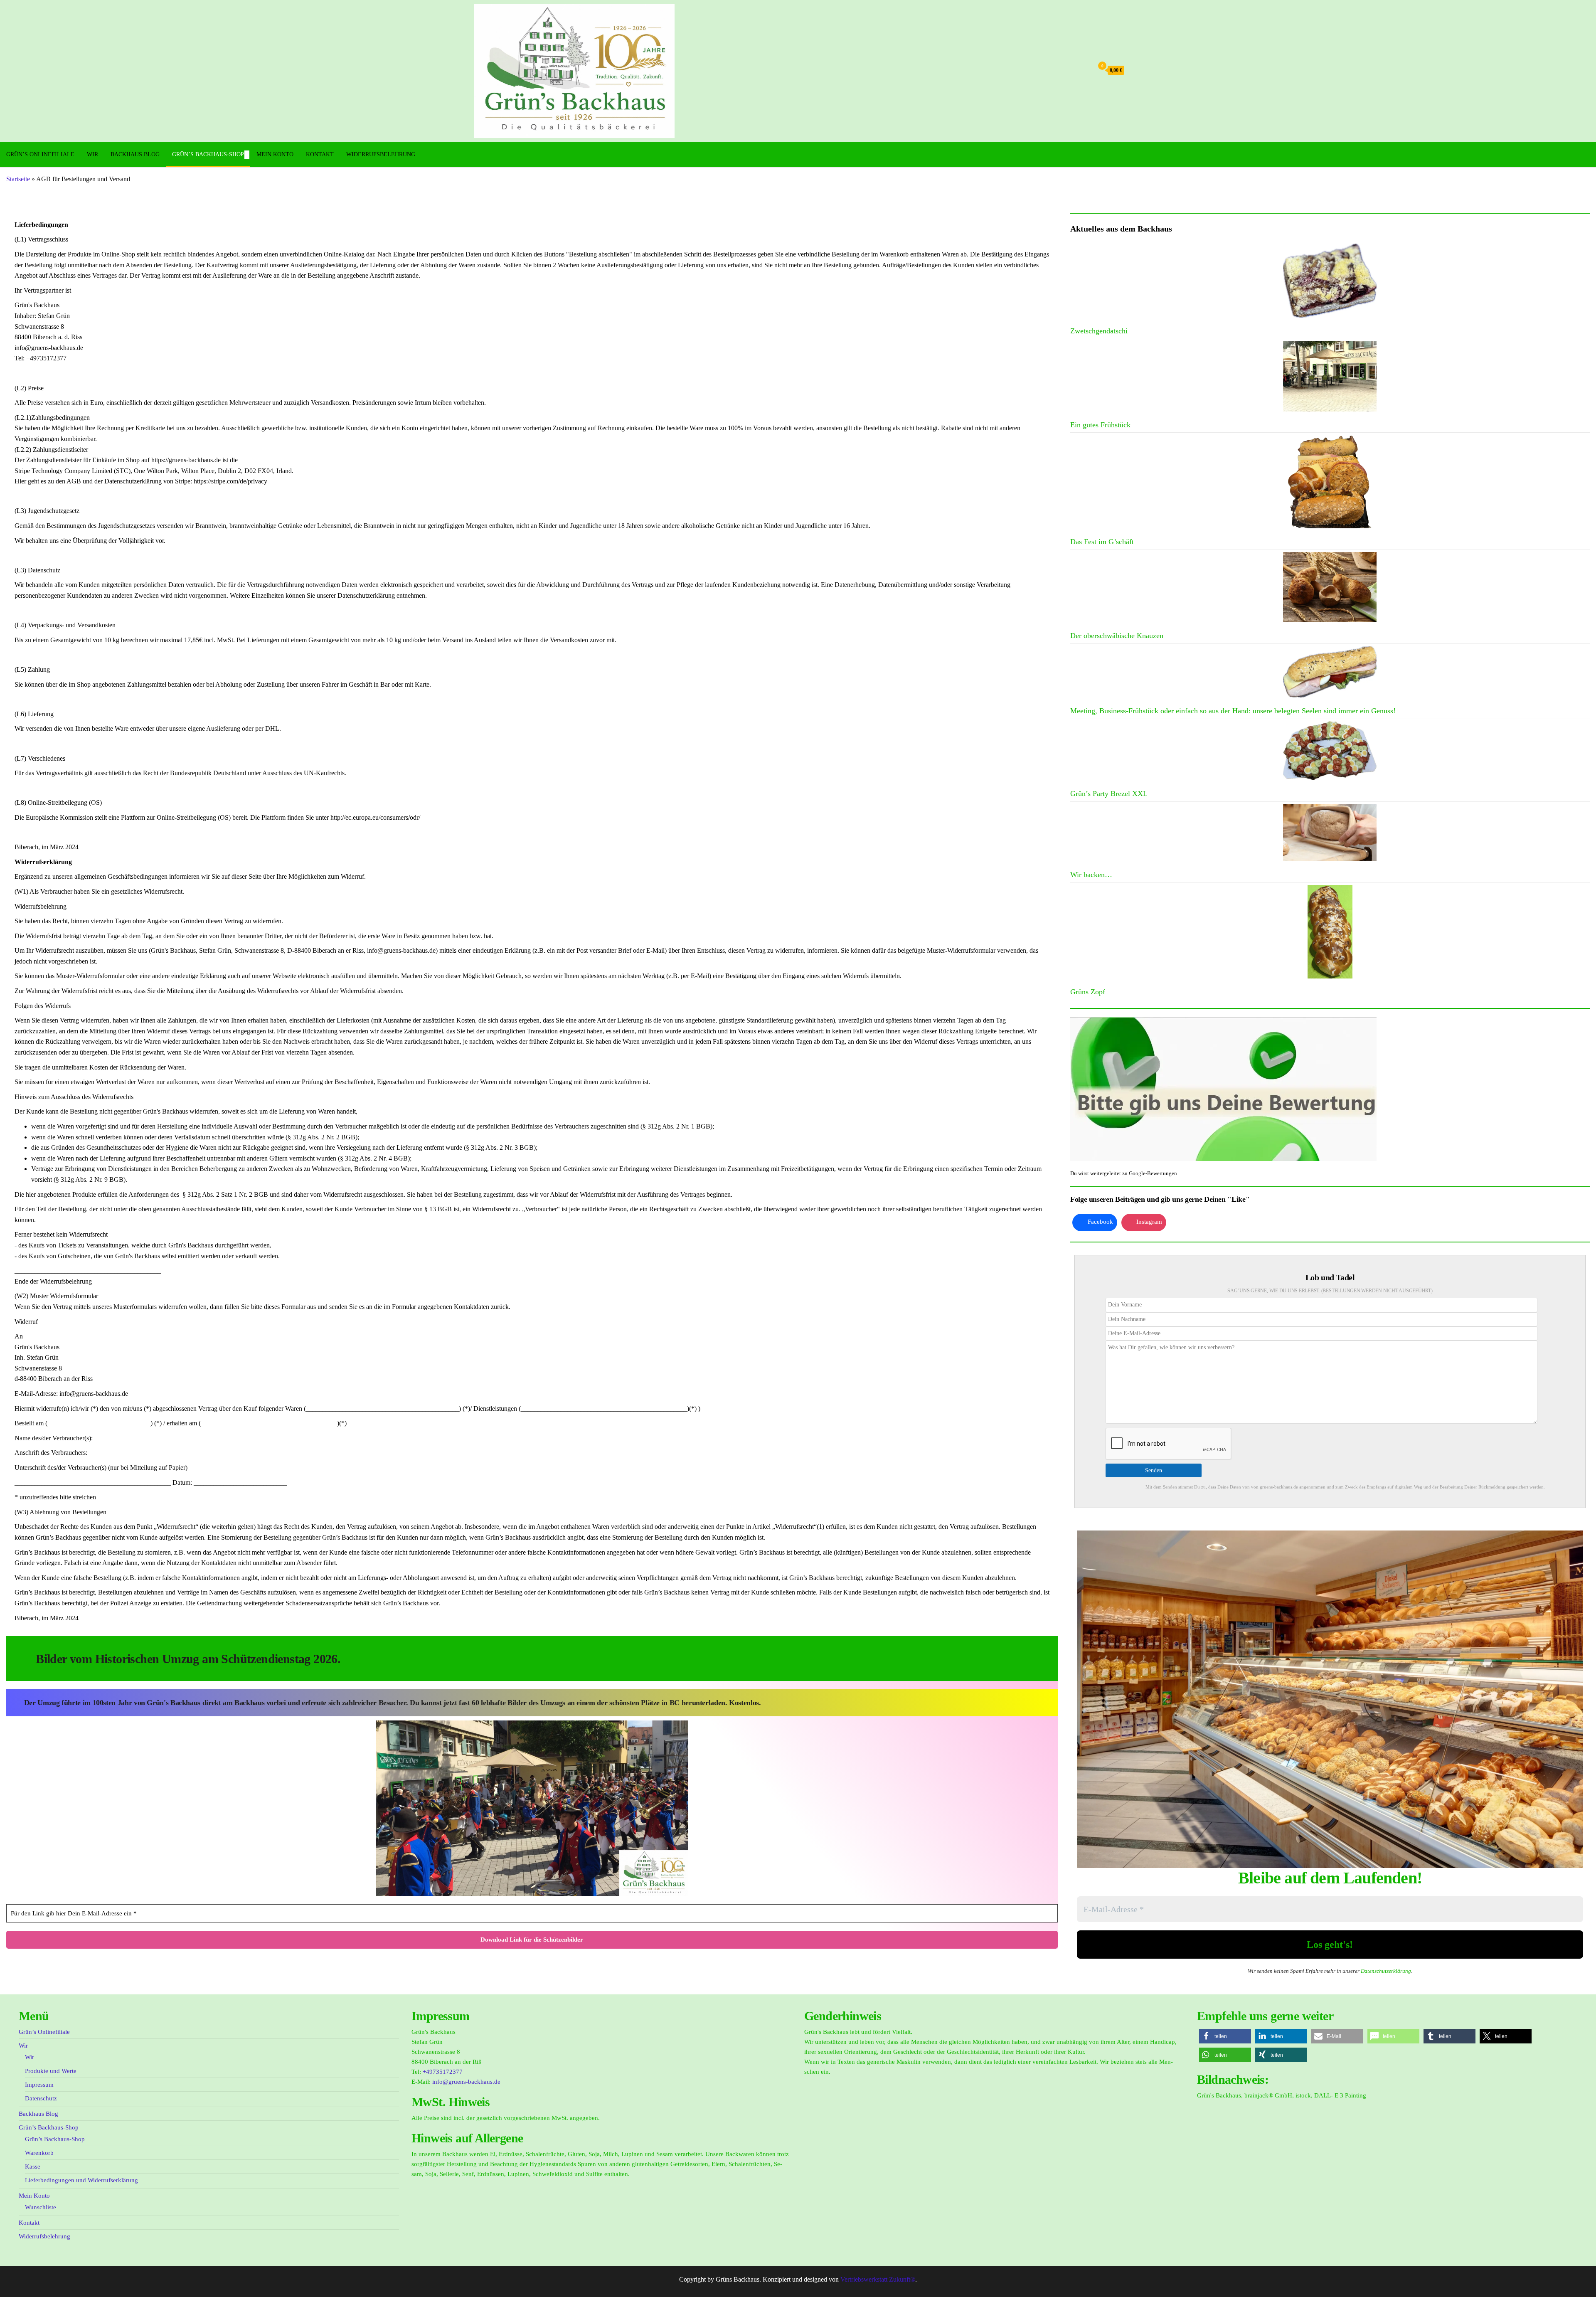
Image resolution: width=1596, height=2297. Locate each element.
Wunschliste (41, 2207)
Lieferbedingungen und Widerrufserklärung (81, 2180)
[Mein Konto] (1085, 70)
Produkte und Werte (51, 2071)
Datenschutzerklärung (1386, 1971)
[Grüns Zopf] (1330, 932)
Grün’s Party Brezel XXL (1109, 794)
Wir (92, 154)
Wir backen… (1091, 875)
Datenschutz (41, 2098)
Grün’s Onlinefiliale (40, 154)
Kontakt (320, 154)
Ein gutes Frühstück (1100, 425)
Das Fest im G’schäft (1102, 542)
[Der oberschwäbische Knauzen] (1330, 587)
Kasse (33, 2166)
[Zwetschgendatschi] (1330, 281)
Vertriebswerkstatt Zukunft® (878, 2279)
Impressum (39, 2085)
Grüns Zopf (1088, 992)
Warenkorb (39, 2153)
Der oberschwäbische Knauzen (1117, 636)
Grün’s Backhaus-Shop (208, 154)
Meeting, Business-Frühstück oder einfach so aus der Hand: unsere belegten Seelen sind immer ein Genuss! (1233, 711)
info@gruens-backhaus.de (466, 2082)
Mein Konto (275, 154)
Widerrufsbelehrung (381, 154)
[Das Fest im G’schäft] (1330, 482)
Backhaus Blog (135, 154)
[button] (1225, 2036)
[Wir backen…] (1330, 833)
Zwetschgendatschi (1099, 331)
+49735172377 (443, 2072)
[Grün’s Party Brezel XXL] (1330, 751)
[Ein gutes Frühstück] (1330, 376)
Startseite (18, 179)
